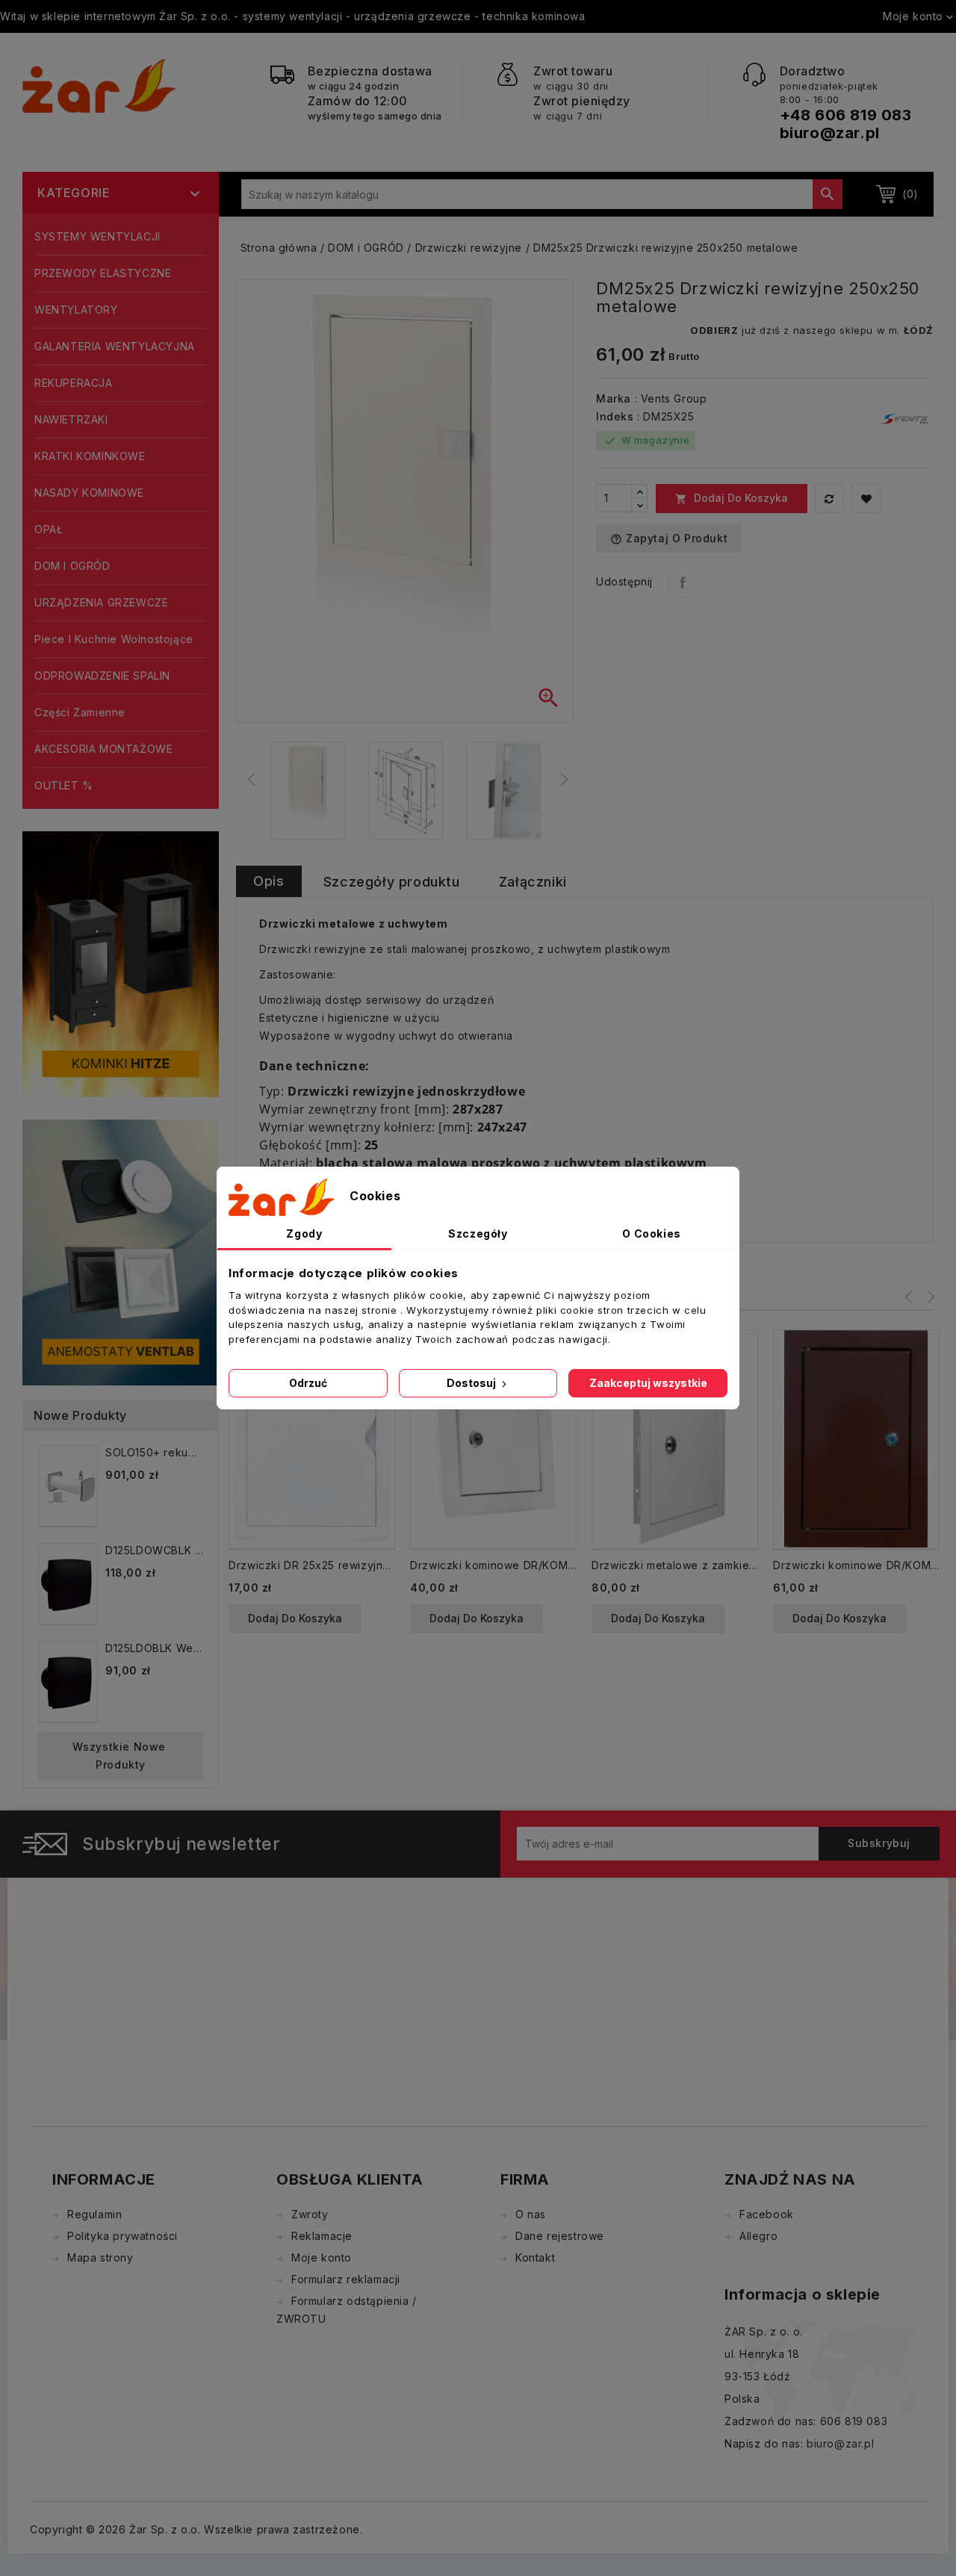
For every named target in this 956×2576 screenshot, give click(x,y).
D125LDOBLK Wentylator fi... (154, 1648)
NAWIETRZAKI (71, 419)
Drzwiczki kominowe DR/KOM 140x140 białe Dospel (493, 1565)
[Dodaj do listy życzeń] (866, 499)
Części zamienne (80, 712)
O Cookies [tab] (651, 1233)
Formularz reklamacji (346, 2279)
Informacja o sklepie (803, 2294)
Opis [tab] (269, 881)
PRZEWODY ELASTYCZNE (103, 273)
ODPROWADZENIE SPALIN (102, 676)
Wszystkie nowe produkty (121, 1756)
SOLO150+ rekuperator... (154, 1452)
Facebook (767, 2214)
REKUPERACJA (74, 383)
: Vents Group (671, 398)
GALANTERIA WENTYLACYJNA (115, 346)
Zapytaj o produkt (669, 539)
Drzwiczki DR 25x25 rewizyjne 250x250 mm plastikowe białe (312, 1565)
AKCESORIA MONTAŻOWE (103, 749)
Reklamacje (322, 2236)
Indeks (615, 416)
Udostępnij (683, 583)
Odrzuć (308, 1383)
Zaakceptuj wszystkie (648, 1383)
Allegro (758, 2236)
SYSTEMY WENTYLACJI (97, 236)
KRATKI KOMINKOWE (90, 456)
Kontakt (535, 2257)
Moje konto (322, 2257)
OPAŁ (49, 529)
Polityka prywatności (122, 2236)
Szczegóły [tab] (478, 1233)
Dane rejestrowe (560, 2236)
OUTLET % (64, 785)
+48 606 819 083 (846, 115)
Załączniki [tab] (533, 882)
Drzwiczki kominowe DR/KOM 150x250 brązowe (856, 1565)
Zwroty (310, 2214)
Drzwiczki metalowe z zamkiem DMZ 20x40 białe (675, 1565)
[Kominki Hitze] (121, 963)
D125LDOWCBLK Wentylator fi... (154, 1550)
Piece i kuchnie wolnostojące (114, 639)
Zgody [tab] (304, 1233)
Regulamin (94, 2214)
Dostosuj (472, 1383)
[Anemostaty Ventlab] (121, 1251)
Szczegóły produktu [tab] (392, 882)
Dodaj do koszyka (732, 498)
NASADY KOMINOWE (89, 493)
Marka (614, 398)
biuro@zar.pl (830, 133)
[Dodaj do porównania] (829, 499)
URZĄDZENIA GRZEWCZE (101, 602)
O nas (531, 2214)
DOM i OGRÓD (72, 566)
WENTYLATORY (76, 310)
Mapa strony (100, 2257)
